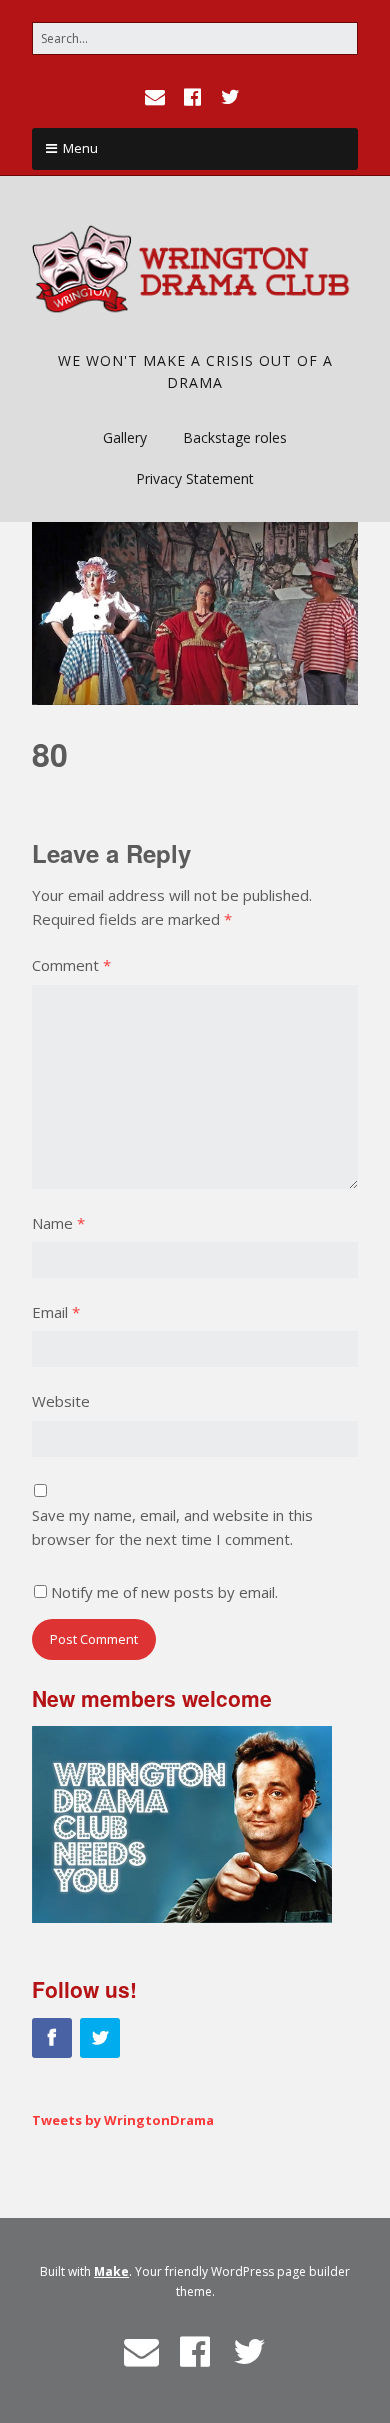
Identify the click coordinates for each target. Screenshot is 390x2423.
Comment (71, 965)
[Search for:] (195, 38)
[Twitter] (231, 97)
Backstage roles (235, 437)
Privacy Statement (195, 478)
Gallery (125, 437)
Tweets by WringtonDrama (123, 2120)
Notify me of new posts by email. (164, 1592)
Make (111, 2271)
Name (58, 1223)
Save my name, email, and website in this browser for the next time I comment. (172, 1527)
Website (61, 1401)
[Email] (157, 97)
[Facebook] (193, 97)
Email (56, 1312)
